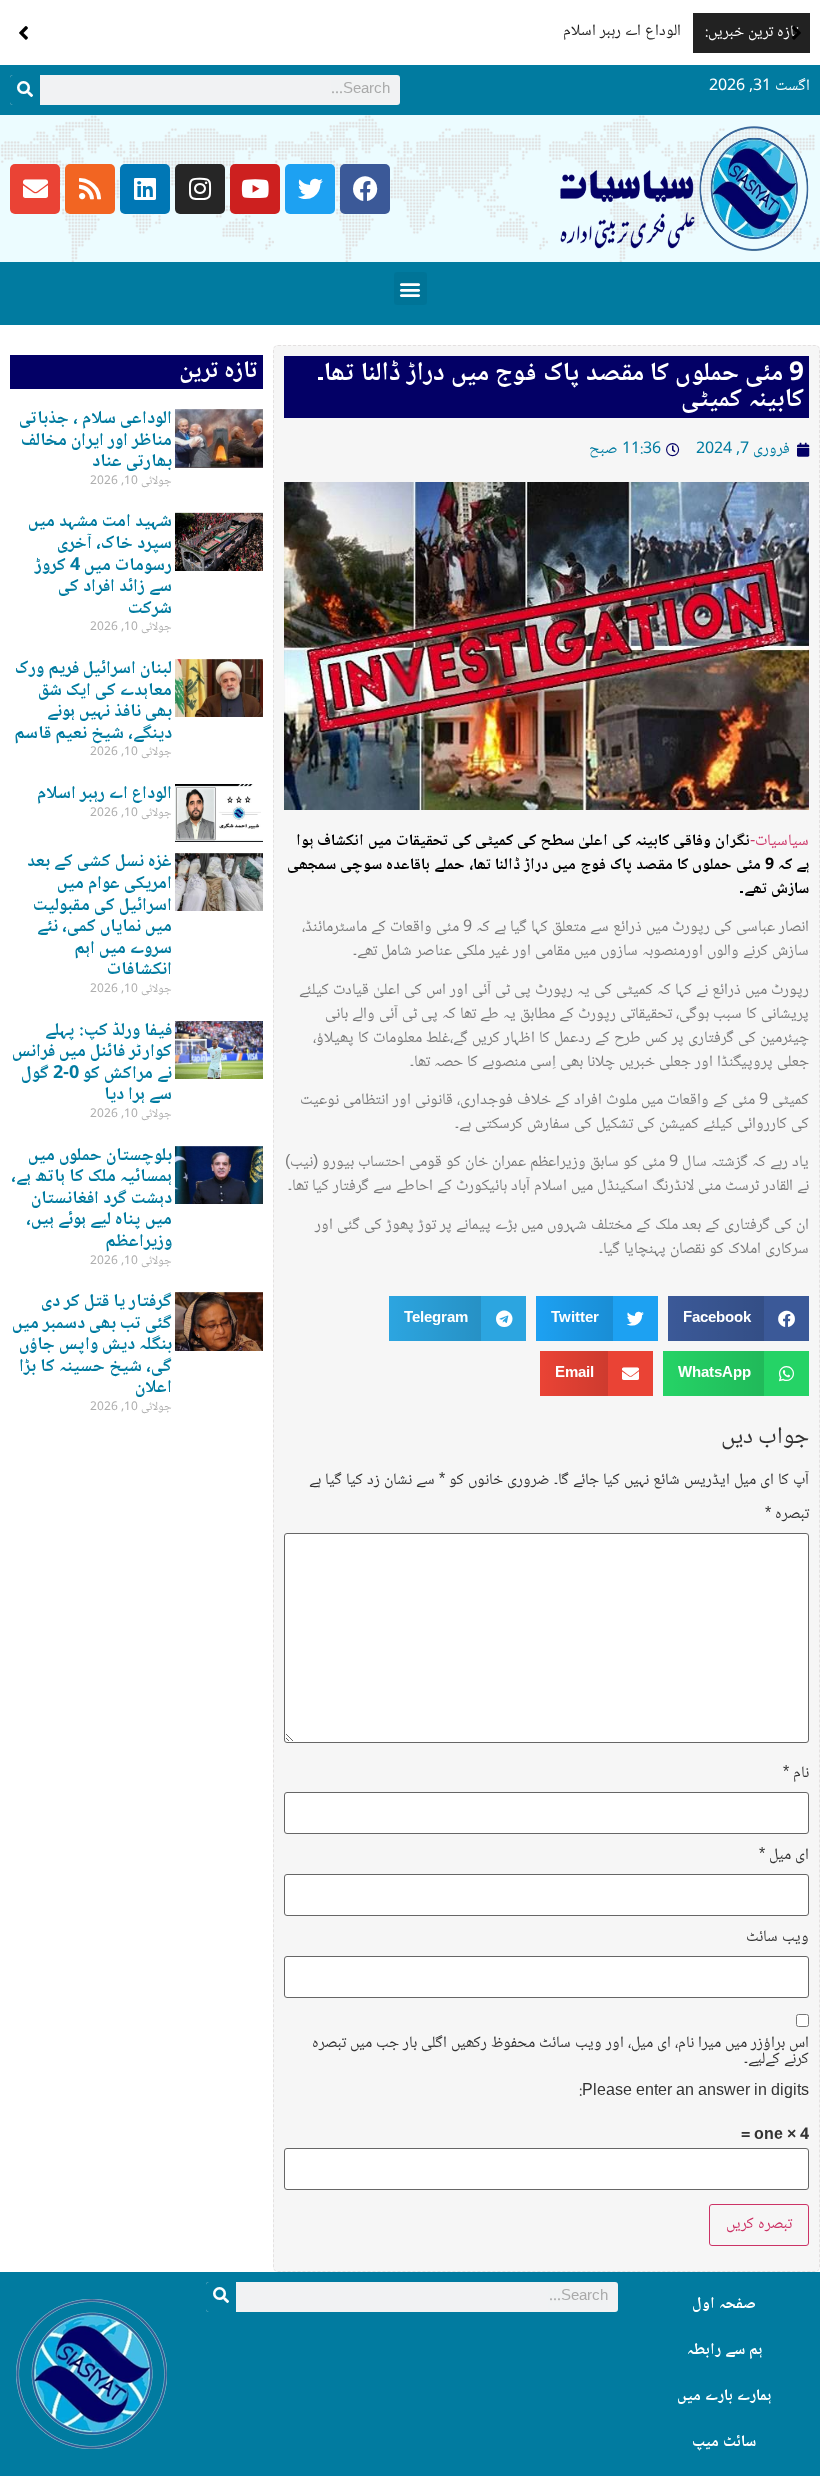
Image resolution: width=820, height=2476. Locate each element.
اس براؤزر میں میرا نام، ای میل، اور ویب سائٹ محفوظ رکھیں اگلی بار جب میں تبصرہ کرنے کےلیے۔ (560, 2052)
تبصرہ (787, 1515)
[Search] (25, 90)
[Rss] (90, 189)
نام (796, 1774)
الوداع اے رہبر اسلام (622, 31)
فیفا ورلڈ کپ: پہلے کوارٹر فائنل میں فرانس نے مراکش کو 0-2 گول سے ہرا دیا (92, 1063)
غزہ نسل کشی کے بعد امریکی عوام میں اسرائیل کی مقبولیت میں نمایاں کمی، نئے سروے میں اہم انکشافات (99, 916)
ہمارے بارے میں (724, 2396)
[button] (796, 33)
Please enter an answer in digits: (694, 2092)
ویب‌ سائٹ (777, 1938)
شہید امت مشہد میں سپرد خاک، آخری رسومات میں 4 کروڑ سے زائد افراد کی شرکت (100, 565)
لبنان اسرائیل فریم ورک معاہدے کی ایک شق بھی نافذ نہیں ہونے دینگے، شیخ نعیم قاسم (93, 701)
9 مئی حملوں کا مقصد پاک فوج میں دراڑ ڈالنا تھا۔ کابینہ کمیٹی (560, 387)
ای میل (784, 1856)
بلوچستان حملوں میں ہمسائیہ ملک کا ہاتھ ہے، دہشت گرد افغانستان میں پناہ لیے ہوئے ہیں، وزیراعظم (91, 1199)
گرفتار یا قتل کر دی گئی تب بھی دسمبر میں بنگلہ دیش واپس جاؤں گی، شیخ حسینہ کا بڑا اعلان (92, 1345)
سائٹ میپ (724, 2442)
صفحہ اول (724, 2304)
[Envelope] (35, 189)
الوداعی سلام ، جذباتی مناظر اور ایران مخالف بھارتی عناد (95, 440)
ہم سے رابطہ (724, 2350)
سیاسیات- (779, 841)
